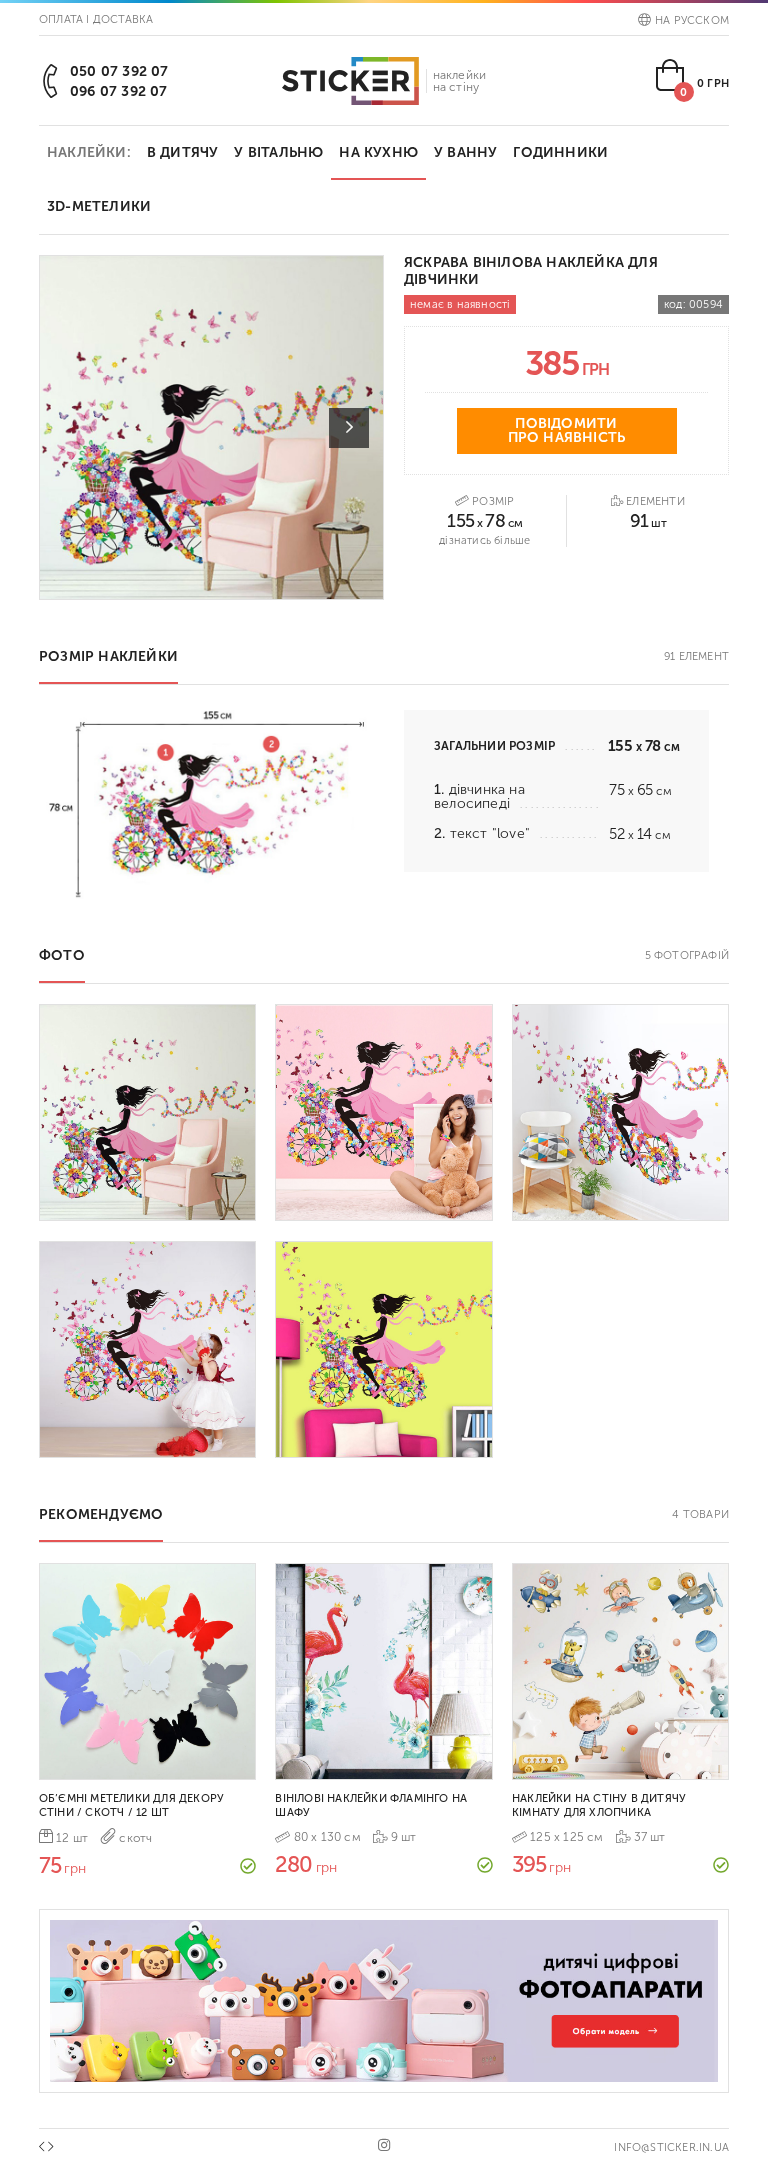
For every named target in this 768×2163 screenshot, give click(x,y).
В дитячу (183, 152)
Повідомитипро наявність (567, 430)
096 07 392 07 (119, 91)
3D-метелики (99, 206)
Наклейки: (89, 152)
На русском (692, 20)
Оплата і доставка (96, 19)
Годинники (560, 152)
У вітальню (278, 152)
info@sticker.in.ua (671, 2147)
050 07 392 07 (119, 71)
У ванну (465, 152)
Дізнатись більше (484, 540)
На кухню (378, 152)
